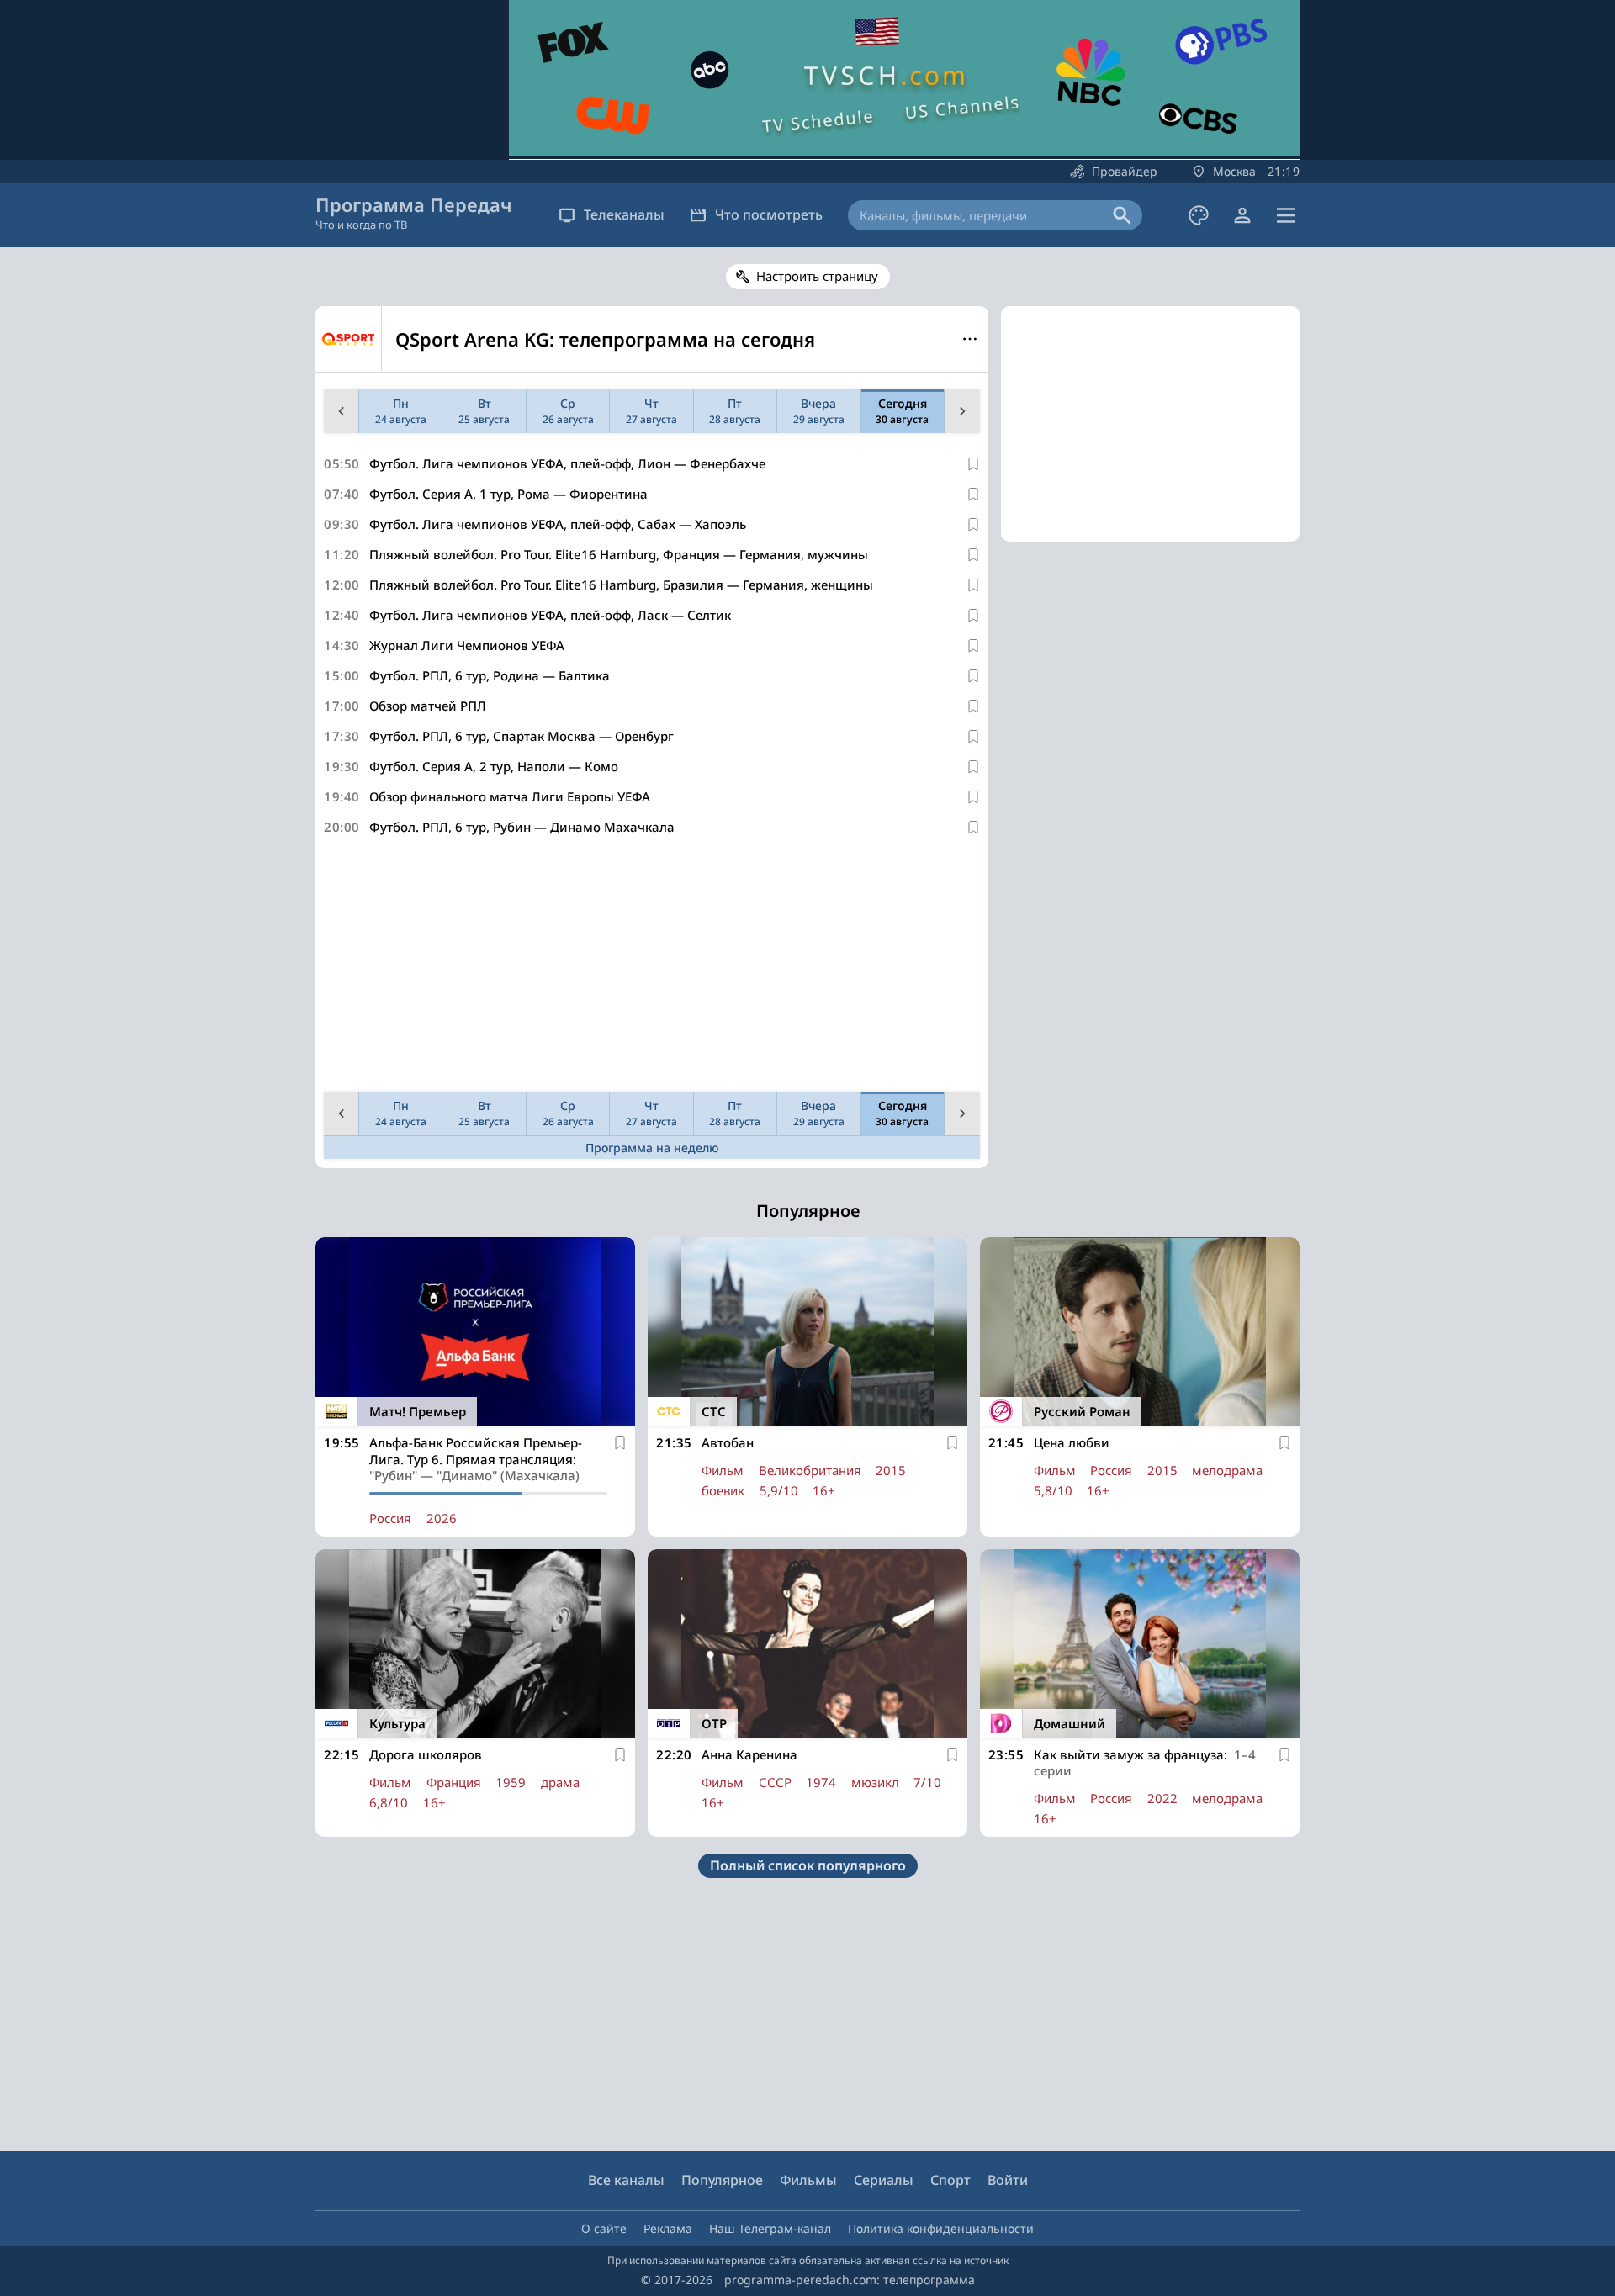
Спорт (950, 2180)
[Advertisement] (652, 967)
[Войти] (1242, 215)
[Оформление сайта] (1199, 215)
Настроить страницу (817, 276)
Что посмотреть (769, 214)
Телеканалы (624, 214)
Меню (969, 339)
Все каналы (626, 2180)
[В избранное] (973, 464)
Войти (1008, 2180)
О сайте (604, 2228)
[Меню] (1286, 215)
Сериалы (884, 2180)
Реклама (668, 2228)
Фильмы (808, 2180)
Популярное (722, 2180)
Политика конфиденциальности (941, 2228)
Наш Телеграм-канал (770, 2228)
